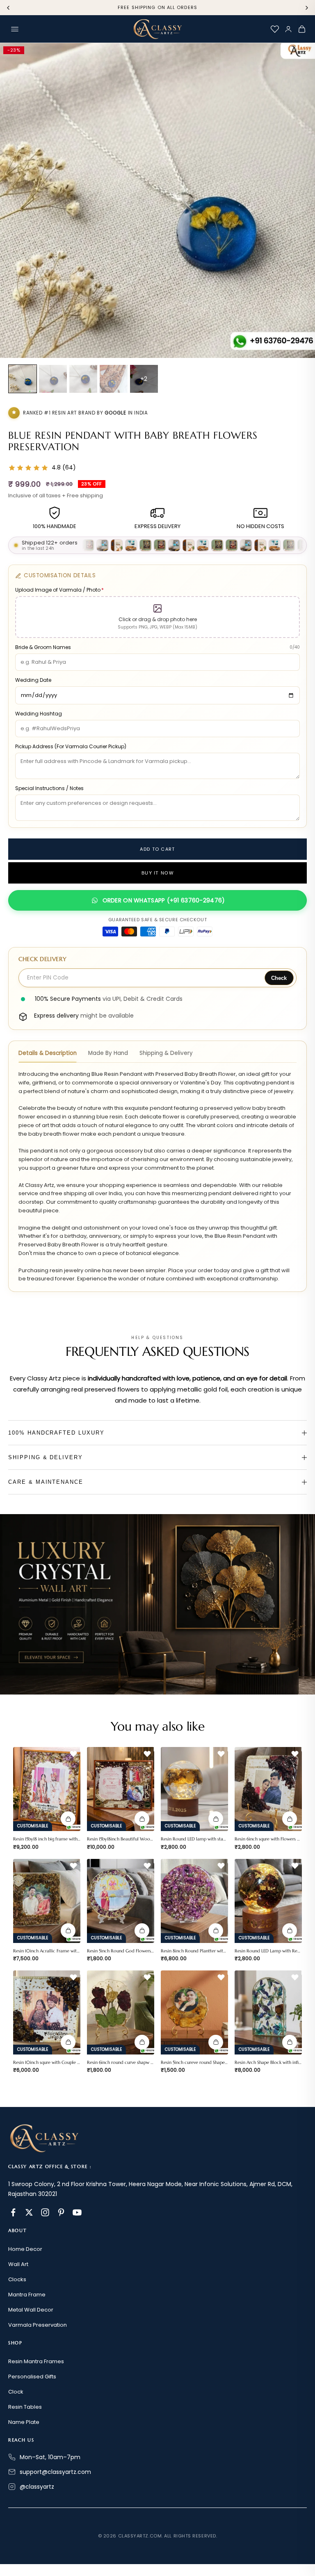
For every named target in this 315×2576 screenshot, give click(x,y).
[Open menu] (15, 29)
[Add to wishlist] (73, 1754)
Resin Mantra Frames (36, 2361)
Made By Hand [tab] (108, 1053)
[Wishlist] (275, 29)
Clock (16, 2392)
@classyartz (37, 2487)
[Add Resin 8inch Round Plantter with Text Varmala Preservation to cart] (216, 1931)
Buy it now (157, 873)
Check (279, 978)
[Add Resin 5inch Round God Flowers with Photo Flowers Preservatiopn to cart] (142, 1931)
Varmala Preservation (38, 2325)
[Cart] (302, 29)
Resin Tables (25, 2407)
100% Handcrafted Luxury (56, 1433)
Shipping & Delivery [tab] (166, 1053)
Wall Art (18, 2264)
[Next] (307, 8)
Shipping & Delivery (46, 1457)
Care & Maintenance (46, 1482)
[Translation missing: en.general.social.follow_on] (13, 2212)
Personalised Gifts (32, 2377)
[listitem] (23, 379)
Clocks (17, 2279)
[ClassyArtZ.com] (157, 29)
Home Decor (25, 2249)
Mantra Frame (27, 2295)
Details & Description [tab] (48, 1053)
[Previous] (8, 8)
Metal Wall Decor (31, 2310)
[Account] (288, 29)
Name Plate (24, 2422)
